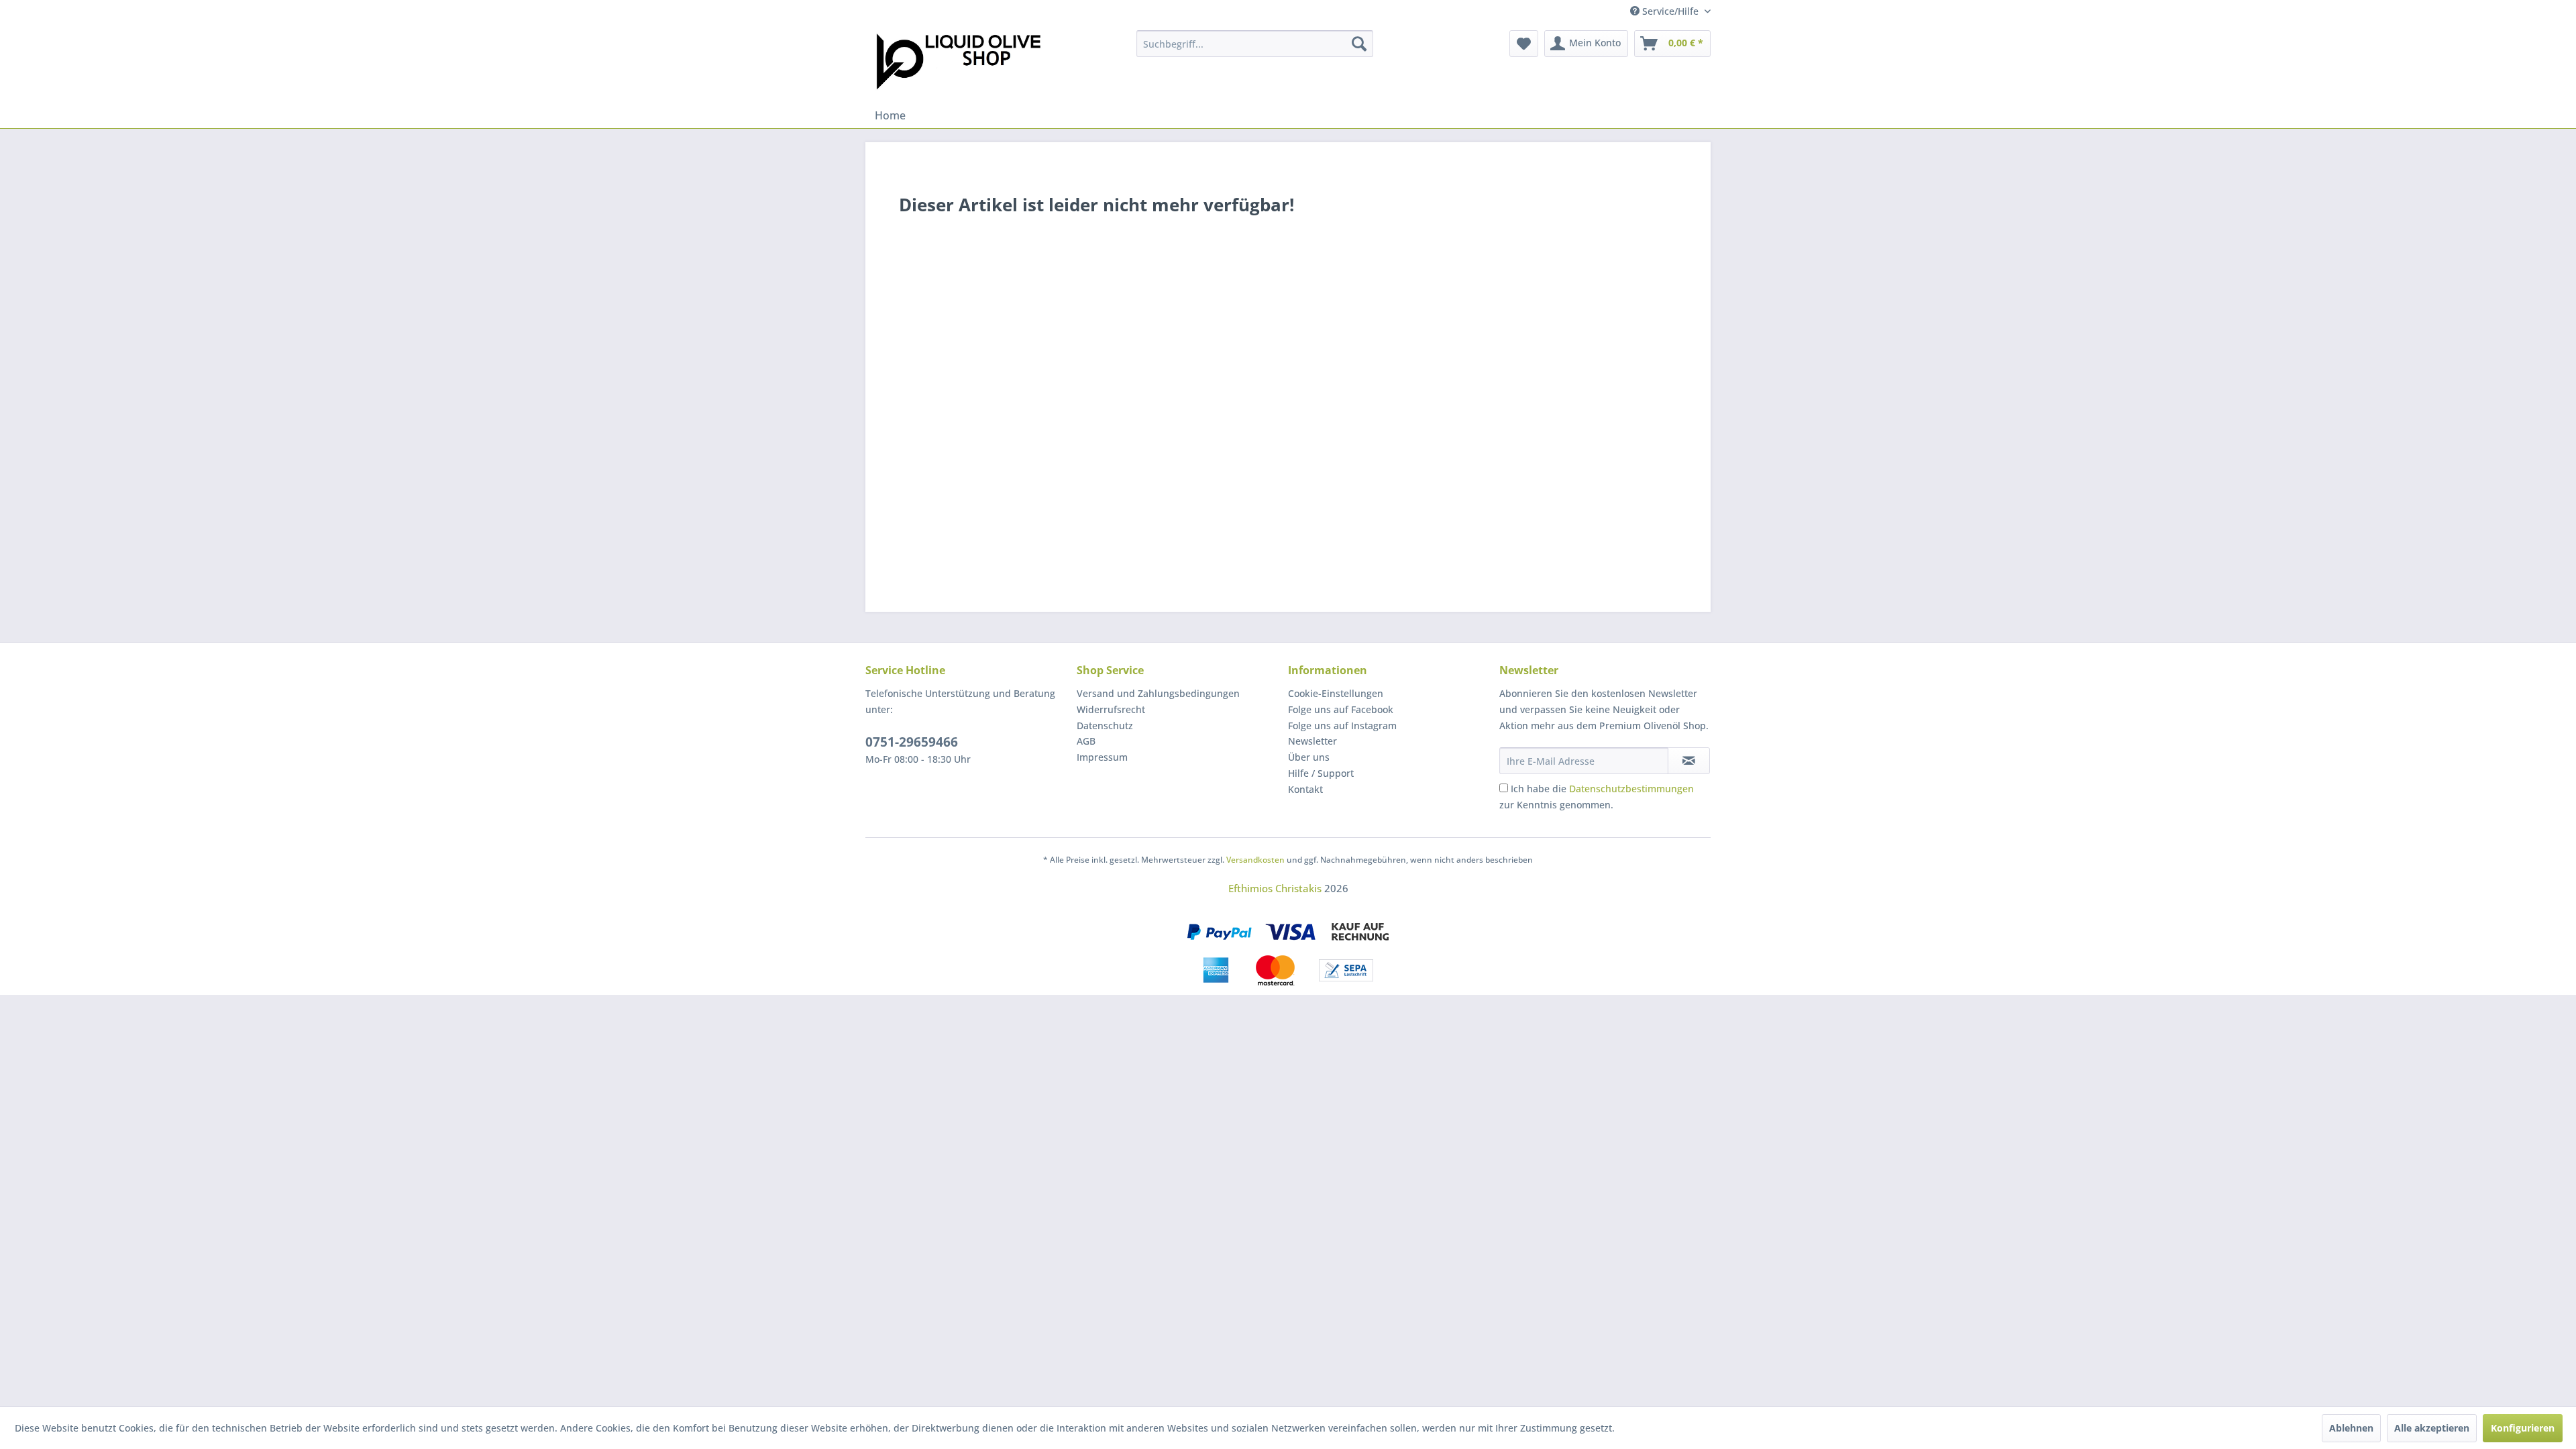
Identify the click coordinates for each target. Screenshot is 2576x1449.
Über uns (1309, 757)
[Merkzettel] (1524, 44)
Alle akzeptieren (2432, 1428)
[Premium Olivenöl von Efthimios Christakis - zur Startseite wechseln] (958, 63)
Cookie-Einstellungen (1336, 693)
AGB (1086, 741)
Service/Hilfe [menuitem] (1670, 11)
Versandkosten (1255, 860)
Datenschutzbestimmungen (1631, 789)
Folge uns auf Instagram (1342, 726)
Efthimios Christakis (1275, 888)
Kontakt (1305, 789)
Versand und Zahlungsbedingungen (1158, 693)
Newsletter (1312, 741)
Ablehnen (2351, 1428)
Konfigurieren (2523, 1428)
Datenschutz (1105, 726)
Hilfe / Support (1321, 773)
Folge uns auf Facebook (1341, 709)
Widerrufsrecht (1111, 709)
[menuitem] (1255, 44)
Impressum (1102, 757)
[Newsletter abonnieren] (1689, 761)
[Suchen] (1359, 44)
